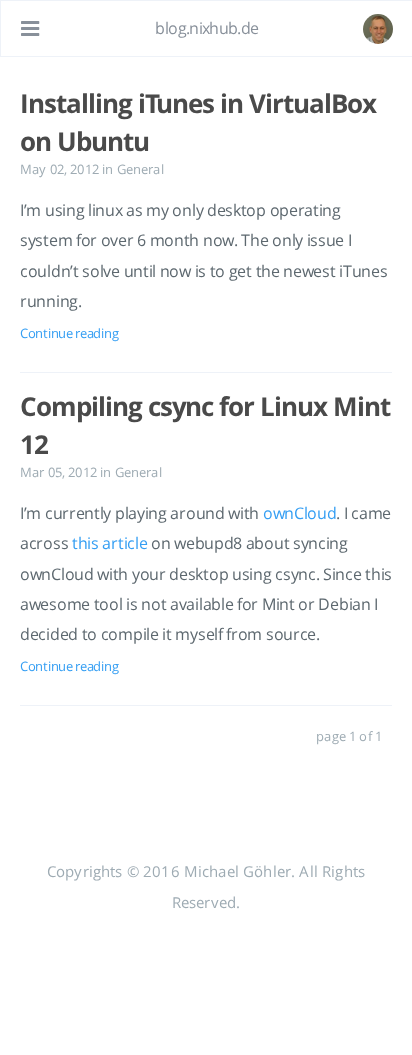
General (140, 169)
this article (109, 543)
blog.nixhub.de (206, 28)
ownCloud (300, 513)
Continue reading (69, 333)
